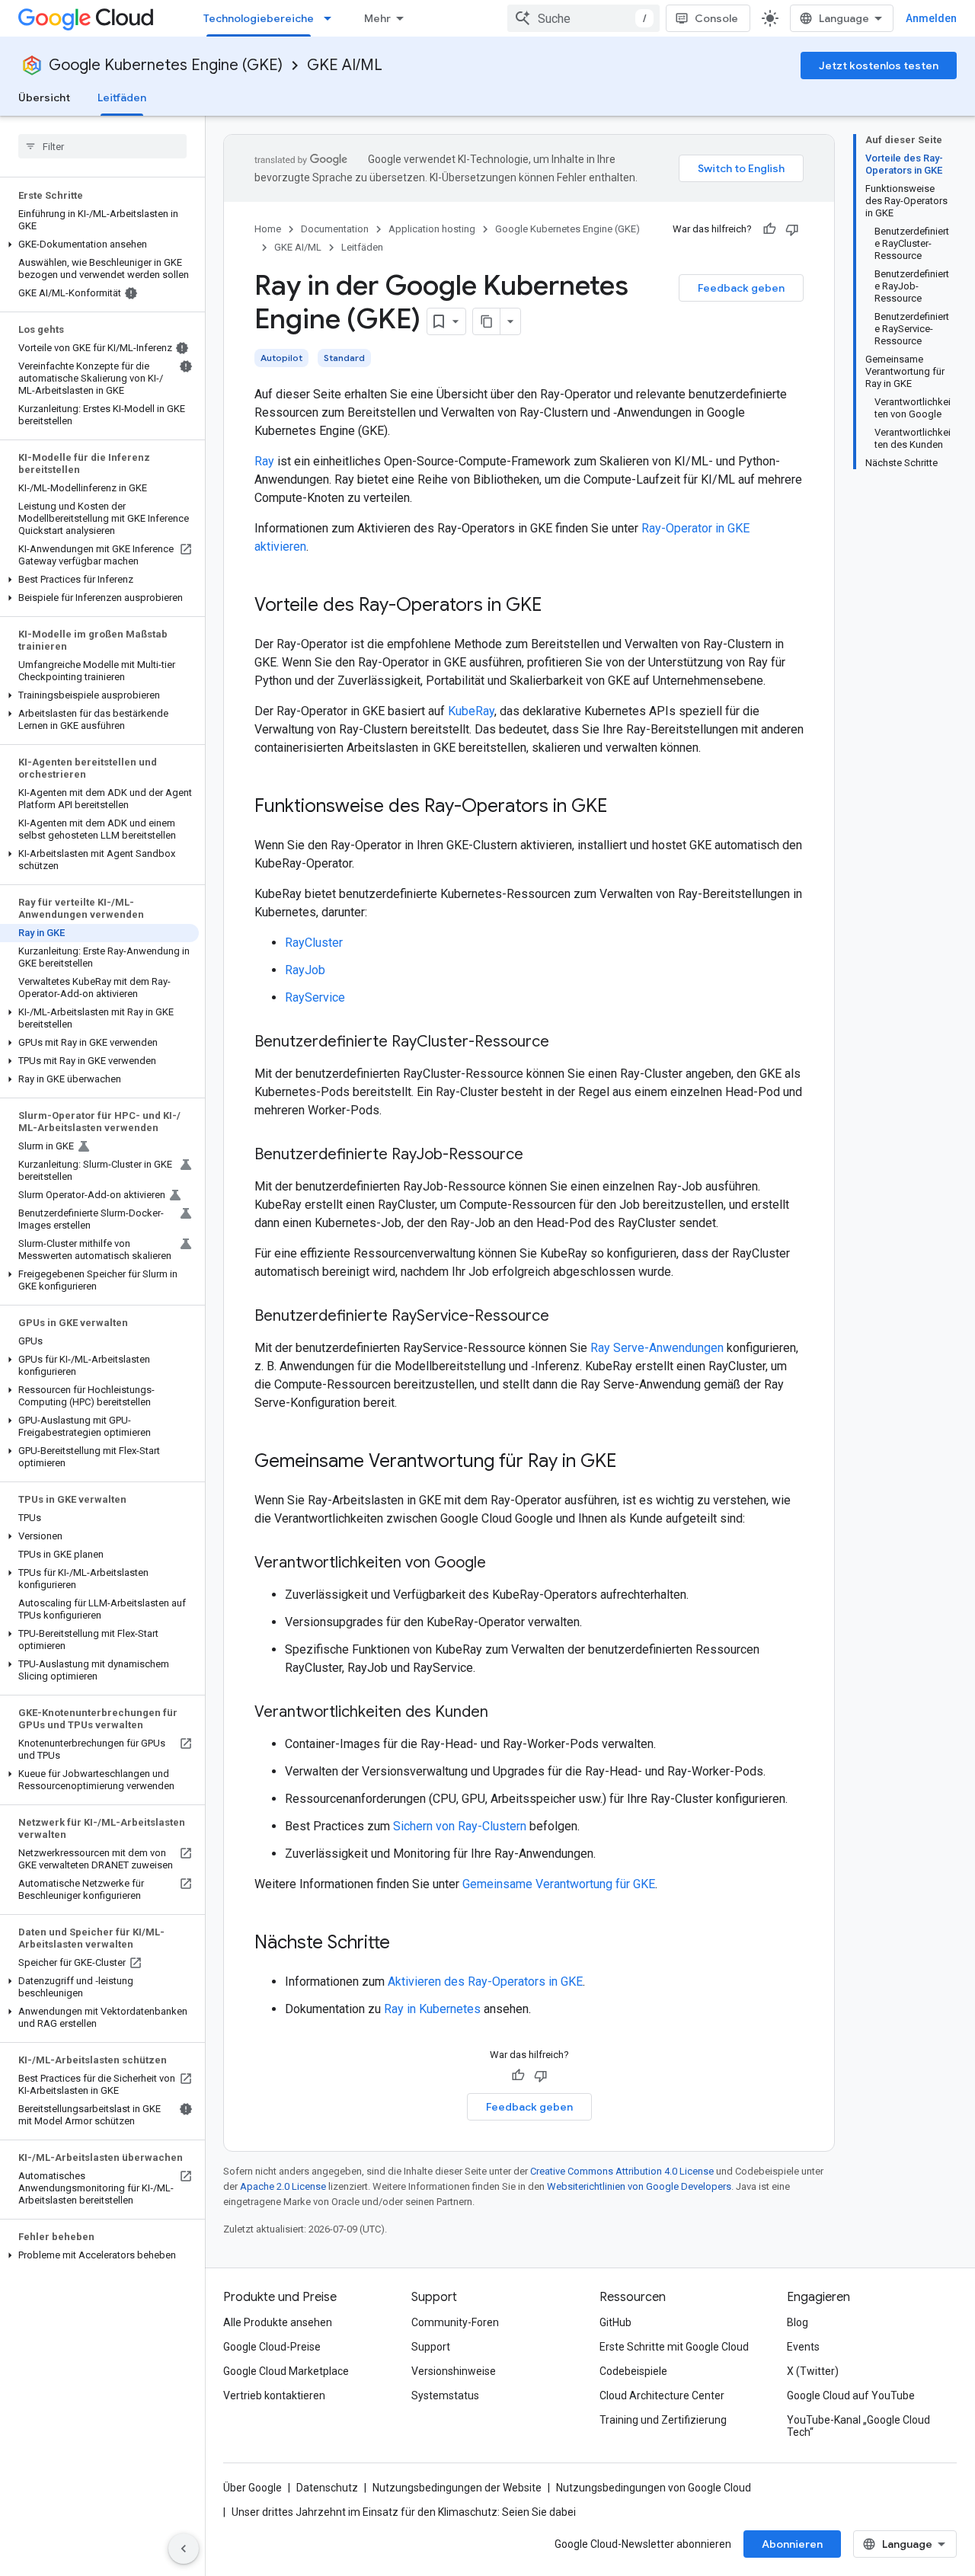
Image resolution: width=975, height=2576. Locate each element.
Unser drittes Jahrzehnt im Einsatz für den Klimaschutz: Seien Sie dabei (404, 2512)
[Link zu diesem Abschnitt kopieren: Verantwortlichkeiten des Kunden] (503, 1713)
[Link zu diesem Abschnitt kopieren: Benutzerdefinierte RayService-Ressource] (564, 1317)
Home (268, 229)
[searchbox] (102, 146)
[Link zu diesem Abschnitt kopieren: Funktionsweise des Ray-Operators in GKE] (622, 807)
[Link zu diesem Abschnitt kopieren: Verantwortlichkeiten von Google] (501, 1564)
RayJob (305, 970)
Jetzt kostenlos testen (879, 66)
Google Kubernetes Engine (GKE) (166, 65)
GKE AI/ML (345, 65)
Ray (264, 461)
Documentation (335, 229)
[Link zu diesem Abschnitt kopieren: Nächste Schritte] (405, 1944)
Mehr (377, 18)
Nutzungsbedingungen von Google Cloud (654, 2488)
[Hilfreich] (769, 229)
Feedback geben (741, 288)
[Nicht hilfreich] (792, 229)
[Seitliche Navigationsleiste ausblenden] (184, 2549)
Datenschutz (327, 2488)
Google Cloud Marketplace (286, 2371)
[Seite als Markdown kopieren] (487, 321)
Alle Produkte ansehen (278, 2322)
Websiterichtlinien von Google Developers (639, 2186)
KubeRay (471, 711)
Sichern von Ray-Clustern (460, 1826)
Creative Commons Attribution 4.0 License (622, 2171)
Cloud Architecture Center (662, 2395)
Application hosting (432, 229)
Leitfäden (122, 97)
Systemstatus (445, 2395)
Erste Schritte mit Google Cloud (674, 2347)
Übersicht (44, 97)
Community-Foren (455, 2322)
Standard (344, 358)
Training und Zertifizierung (663, 2420)
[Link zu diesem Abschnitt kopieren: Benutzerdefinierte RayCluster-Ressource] (564, 1043)
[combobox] (583, 18)
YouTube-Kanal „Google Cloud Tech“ (858, 2426)
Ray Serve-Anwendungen (657, 1348)
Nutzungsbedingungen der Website (457, 2488)
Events (803, 2347)
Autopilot (281, 358)
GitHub (615, 2322)
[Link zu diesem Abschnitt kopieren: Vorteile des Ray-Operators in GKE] (557, 606)
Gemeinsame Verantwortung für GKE (559, 1884)
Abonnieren (792, 2544)
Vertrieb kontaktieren (274, 2395)
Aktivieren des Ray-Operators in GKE (485, 1982)
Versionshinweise (454, 2371)
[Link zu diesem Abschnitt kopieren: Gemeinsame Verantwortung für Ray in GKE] (631, 1462)
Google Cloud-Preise (272, 2347)
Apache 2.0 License (283, 2186)
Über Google (253, 2488)
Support (431, 2347)
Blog (798, 2322)
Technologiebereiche (259, 18)
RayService (315, 997)
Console (716, 18)
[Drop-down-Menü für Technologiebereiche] (332, 18)
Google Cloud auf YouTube (851, 2395)
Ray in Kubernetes (432, 2009)
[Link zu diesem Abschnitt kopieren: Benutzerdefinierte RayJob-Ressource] (539, 1155)
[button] (99, 244)
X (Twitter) (813, 2371)
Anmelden (931, 18)
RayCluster (314, 943)
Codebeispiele (633, 2371)
